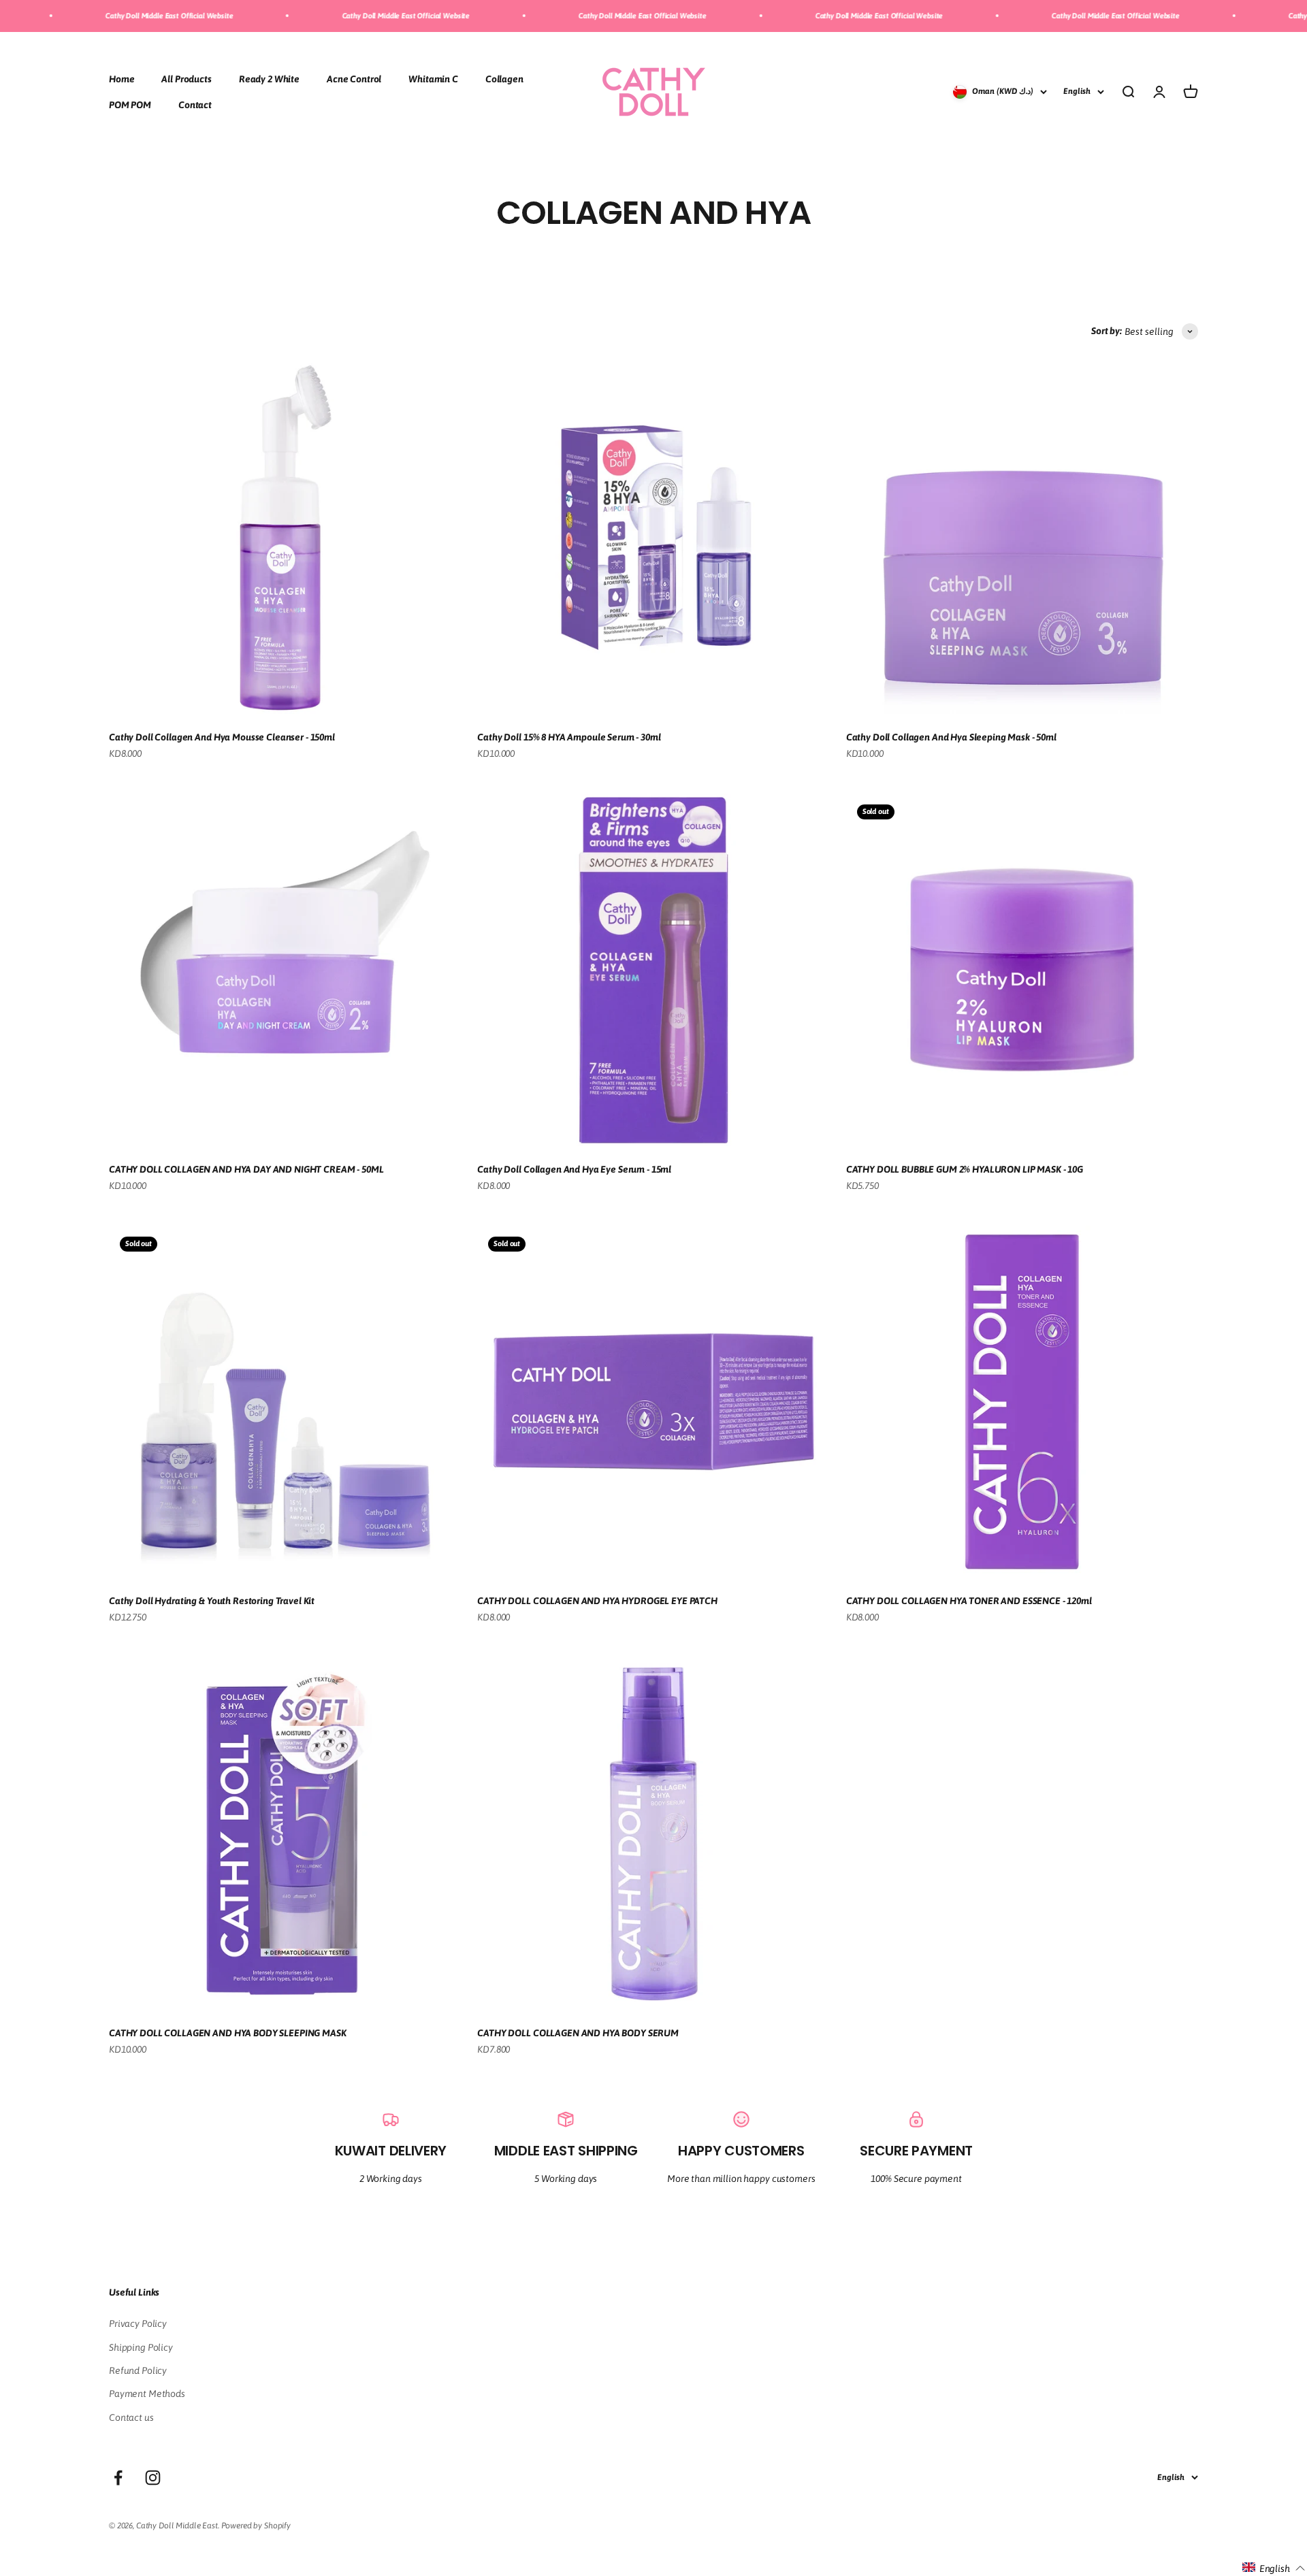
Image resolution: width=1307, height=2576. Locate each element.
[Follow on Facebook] (118, 2478)
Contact (195, 105)
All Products (186, 78)
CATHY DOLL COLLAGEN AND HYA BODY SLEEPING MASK (228, 2033)
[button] (1274, 2568)
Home (122, 78)
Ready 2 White (269, 78)
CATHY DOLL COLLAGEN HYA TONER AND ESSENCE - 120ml (969, 1601)
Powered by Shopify (256, 2526)
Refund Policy (138, 2370)
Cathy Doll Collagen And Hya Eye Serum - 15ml (574, 1169)
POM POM (130, 105)
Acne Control (354, 78)
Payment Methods (147, 2394)
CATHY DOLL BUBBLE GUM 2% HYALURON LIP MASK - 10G (965, 1169)
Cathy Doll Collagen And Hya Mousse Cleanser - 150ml (222, 737)
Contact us (131, 2417)
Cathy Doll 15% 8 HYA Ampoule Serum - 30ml (569, 737)
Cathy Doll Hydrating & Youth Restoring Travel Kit (212, 1601)
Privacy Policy (138, 2324)
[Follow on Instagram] (153, 2478)
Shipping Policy (141, 2347)
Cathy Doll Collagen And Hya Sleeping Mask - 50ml (951, 737)
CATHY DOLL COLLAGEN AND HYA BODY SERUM (578, 2033)
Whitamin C (433, 78)
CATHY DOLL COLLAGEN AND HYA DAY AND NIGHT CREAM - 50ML (246, 1169)
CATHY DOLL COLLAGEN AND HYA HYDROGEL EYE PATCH (597, 1601)
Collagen (504, 78)
